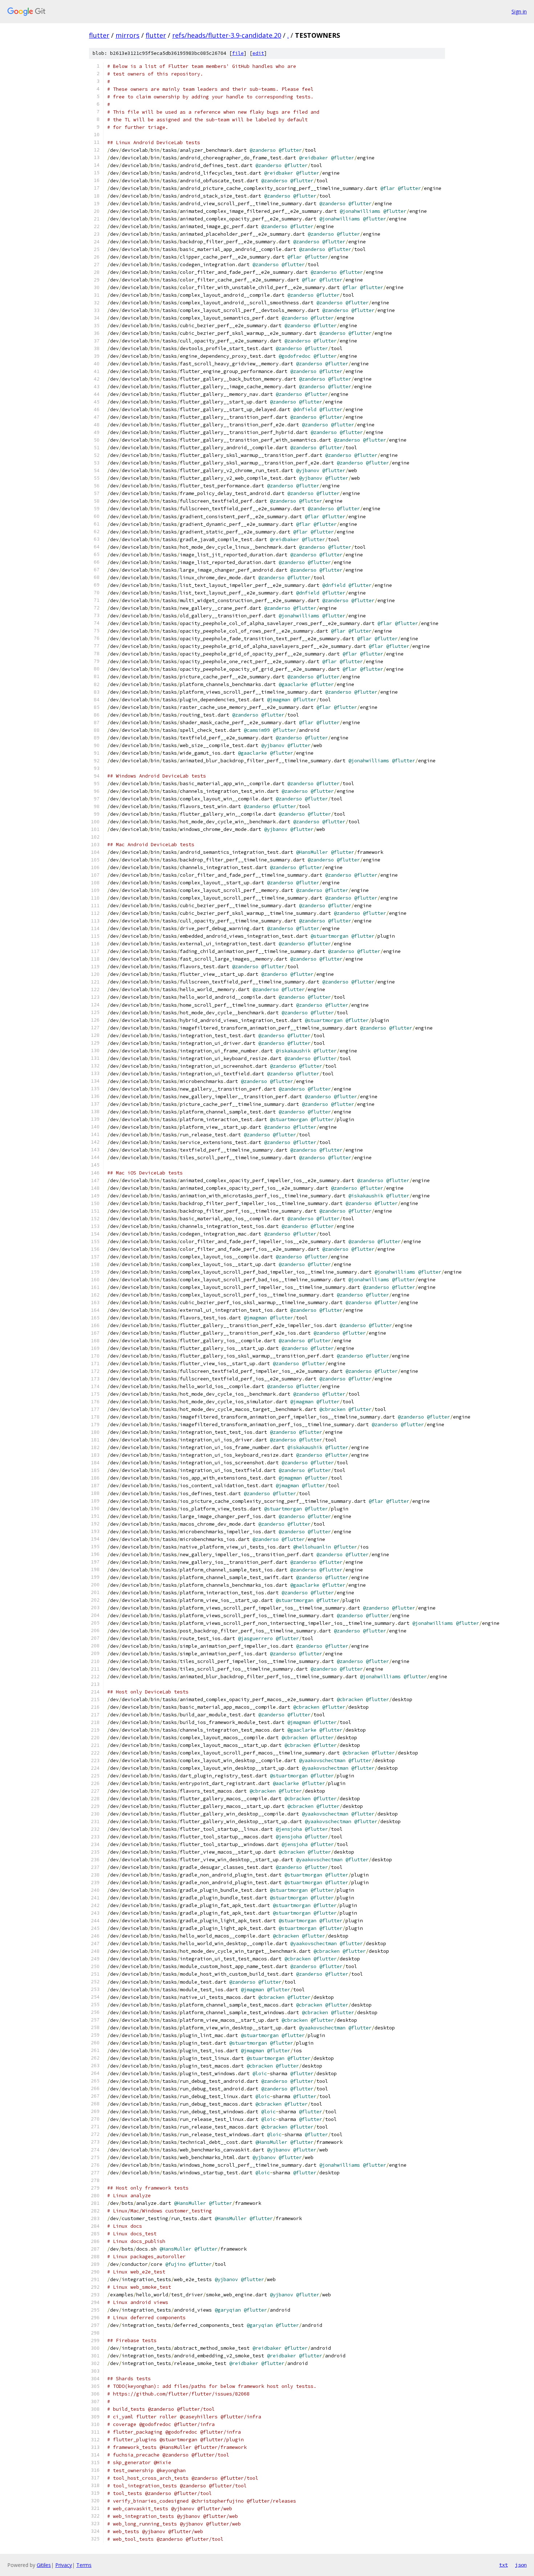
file (238, 53)
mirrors (128, 35)
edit (258, 53)
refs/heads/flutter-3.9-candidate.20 (227, 35)
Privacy (64, 2565)
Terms (84, 2565)
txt (503, 2565)
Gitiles (44, 2565)
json (521, 2565)
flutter (99, 35)
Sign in (519, 11)
